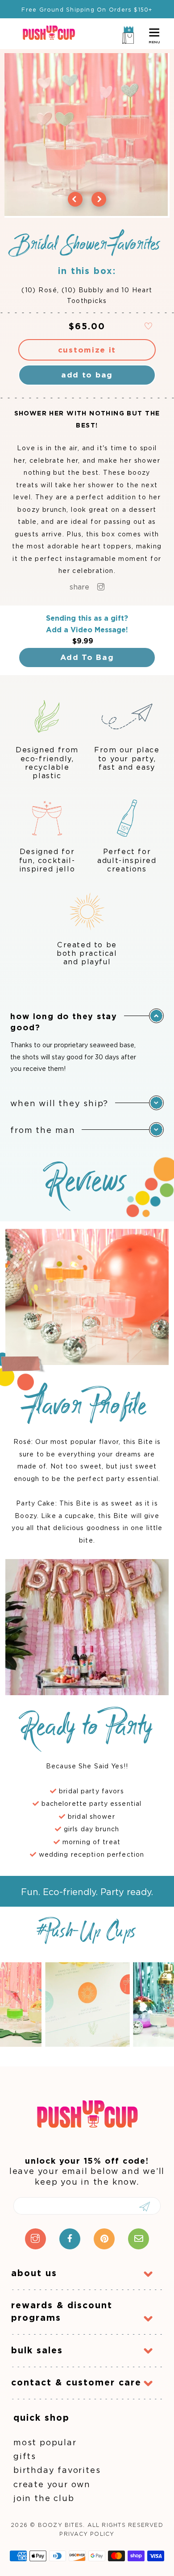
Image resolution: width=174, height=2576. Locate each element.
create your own (52, 2484)
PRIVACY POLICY (87, 2534)
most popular (45, 2442)
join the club (44, 2498)
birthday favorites (57, 2470)
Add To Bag (87, 657)
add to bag (87, 375)
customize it (87, 350)
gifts (25, 2456)
